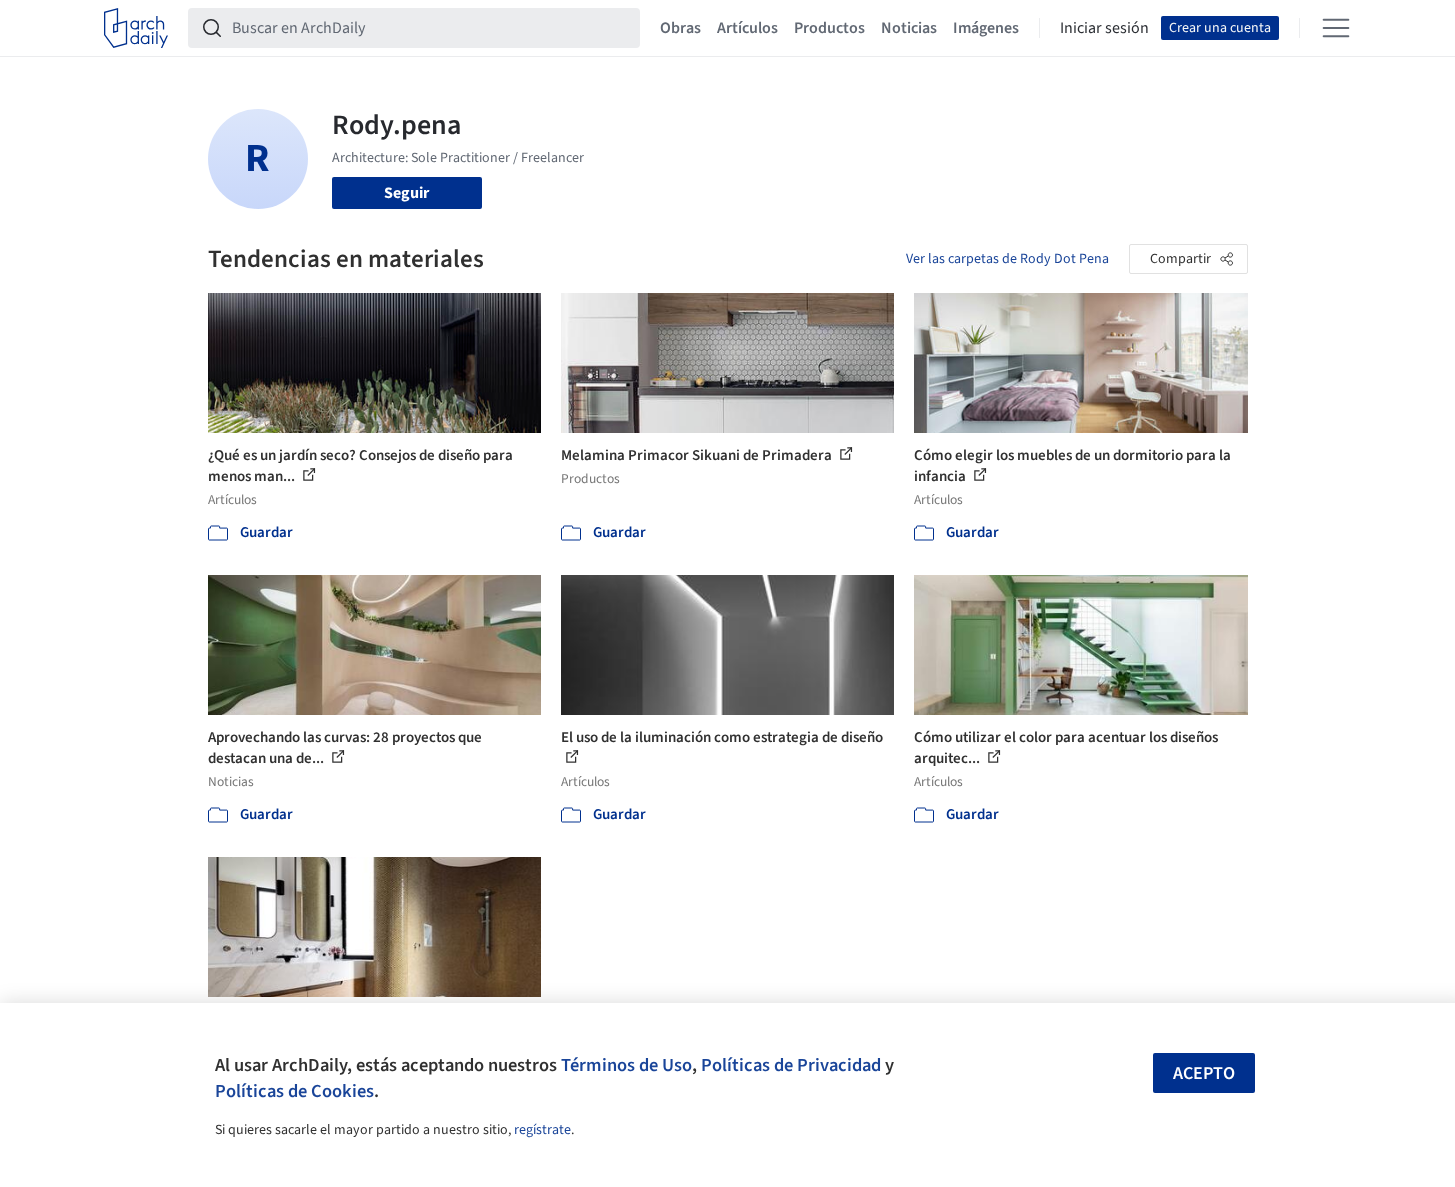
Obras (680, 28)
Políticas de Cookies (294, 1091)
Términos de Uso (626, 1065)
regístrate (542, 1130)
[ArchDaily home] (136, 28)
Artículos (747, 28)
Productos (829, 28)
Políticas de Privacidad (791, 1065)
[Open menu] (1336, 28)
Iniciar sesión (1104, 28)
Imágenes (986, 28)
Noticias (909, 28)
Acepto (1204, 1073)
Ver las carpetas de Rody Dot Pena (1007, 259)
